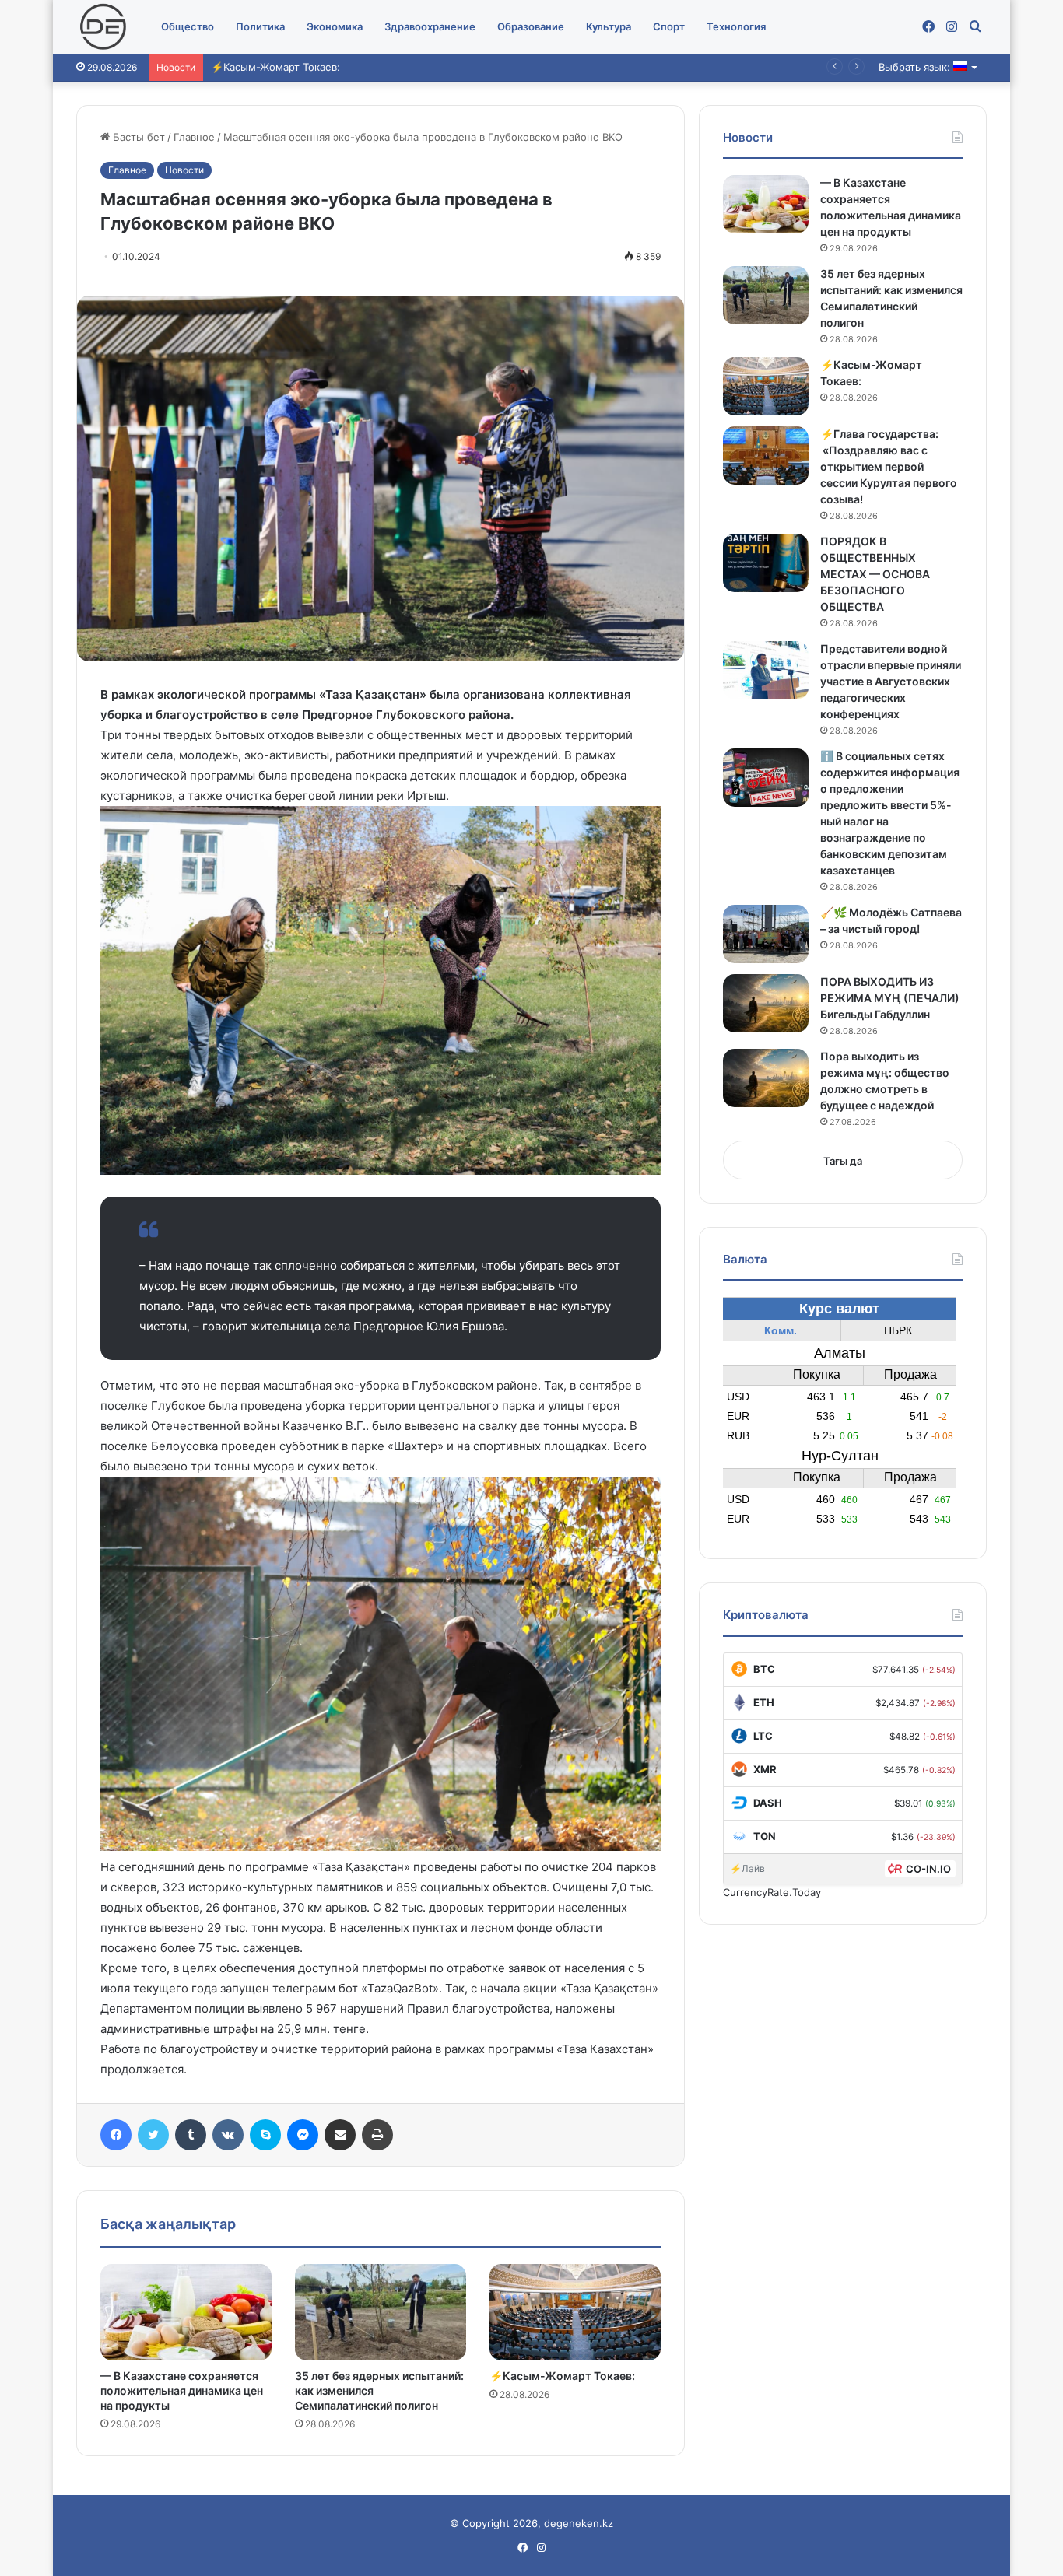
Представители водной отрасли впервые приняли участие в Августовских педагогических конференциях (891, 681)
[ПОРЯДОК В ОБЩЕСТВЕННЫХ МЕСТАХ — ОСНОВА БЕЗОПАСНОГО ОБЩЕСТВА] (766, 563)
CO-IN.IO (928, 1869)
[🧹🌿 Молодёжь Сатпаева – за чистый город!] (766, 934)
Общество (188, 26)
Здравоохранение (430, 26)
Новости (184, 170)
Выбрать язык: (916, 67)
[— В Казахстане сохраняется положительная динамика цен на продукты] (186, 2312)
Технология (736, 26)
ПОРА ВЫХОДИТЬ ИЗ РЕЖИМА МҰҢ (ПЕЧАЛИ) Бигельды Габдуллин (890, 998)
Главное (194, 137)
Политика (260, 26)
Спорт (669, 26)
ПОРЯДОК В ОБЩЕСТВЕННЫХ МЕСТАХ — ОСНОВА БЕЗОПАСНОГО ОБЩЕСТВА (875, 574)
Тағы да (843, 1161)
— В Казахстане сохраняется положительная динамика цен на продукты (182, 2390)
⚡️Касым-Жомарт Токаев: (275, 67)
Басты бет (137, 137)
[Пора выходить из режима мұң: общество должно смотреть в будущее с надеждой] (766, 1078)
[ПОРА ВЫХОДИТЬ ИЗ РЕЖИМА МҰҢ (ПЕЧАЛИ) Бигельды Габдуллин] (766, 1003)
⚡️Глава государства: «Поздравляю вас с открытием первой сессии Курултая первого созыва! (889, 466)
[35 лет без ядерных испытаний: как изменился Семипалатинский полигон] (381, 2312)
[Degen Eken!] (103, 27)
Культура (609, 26)
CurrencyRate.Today (772, 1892)
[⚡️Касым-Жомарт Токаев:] (575, 2312)
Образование (531, 26)
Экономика (335, 26)
